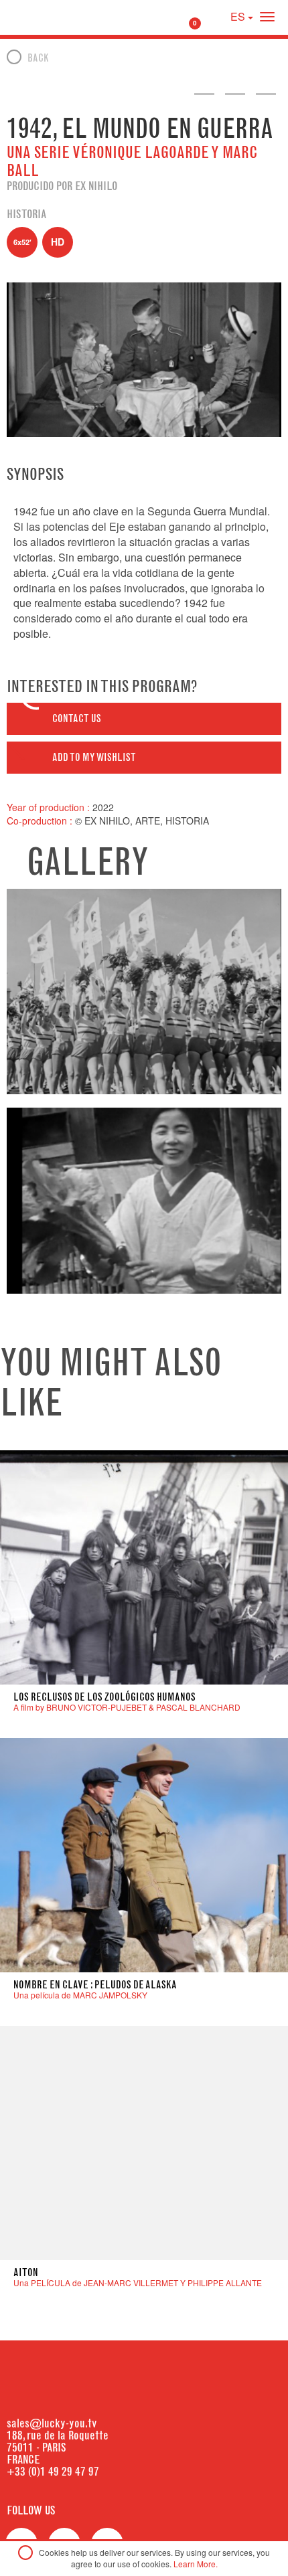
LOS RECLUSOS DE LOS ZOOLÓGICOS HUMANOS (104, 1697)
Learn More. (196, 2564)
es (239, 16)
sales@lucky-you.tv (52, 2423)
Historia (26, 214)
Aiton (26, 2272)
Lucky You (35, 17)
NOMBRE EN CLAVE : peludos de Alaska (95, 1985)
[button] (144, 719)
